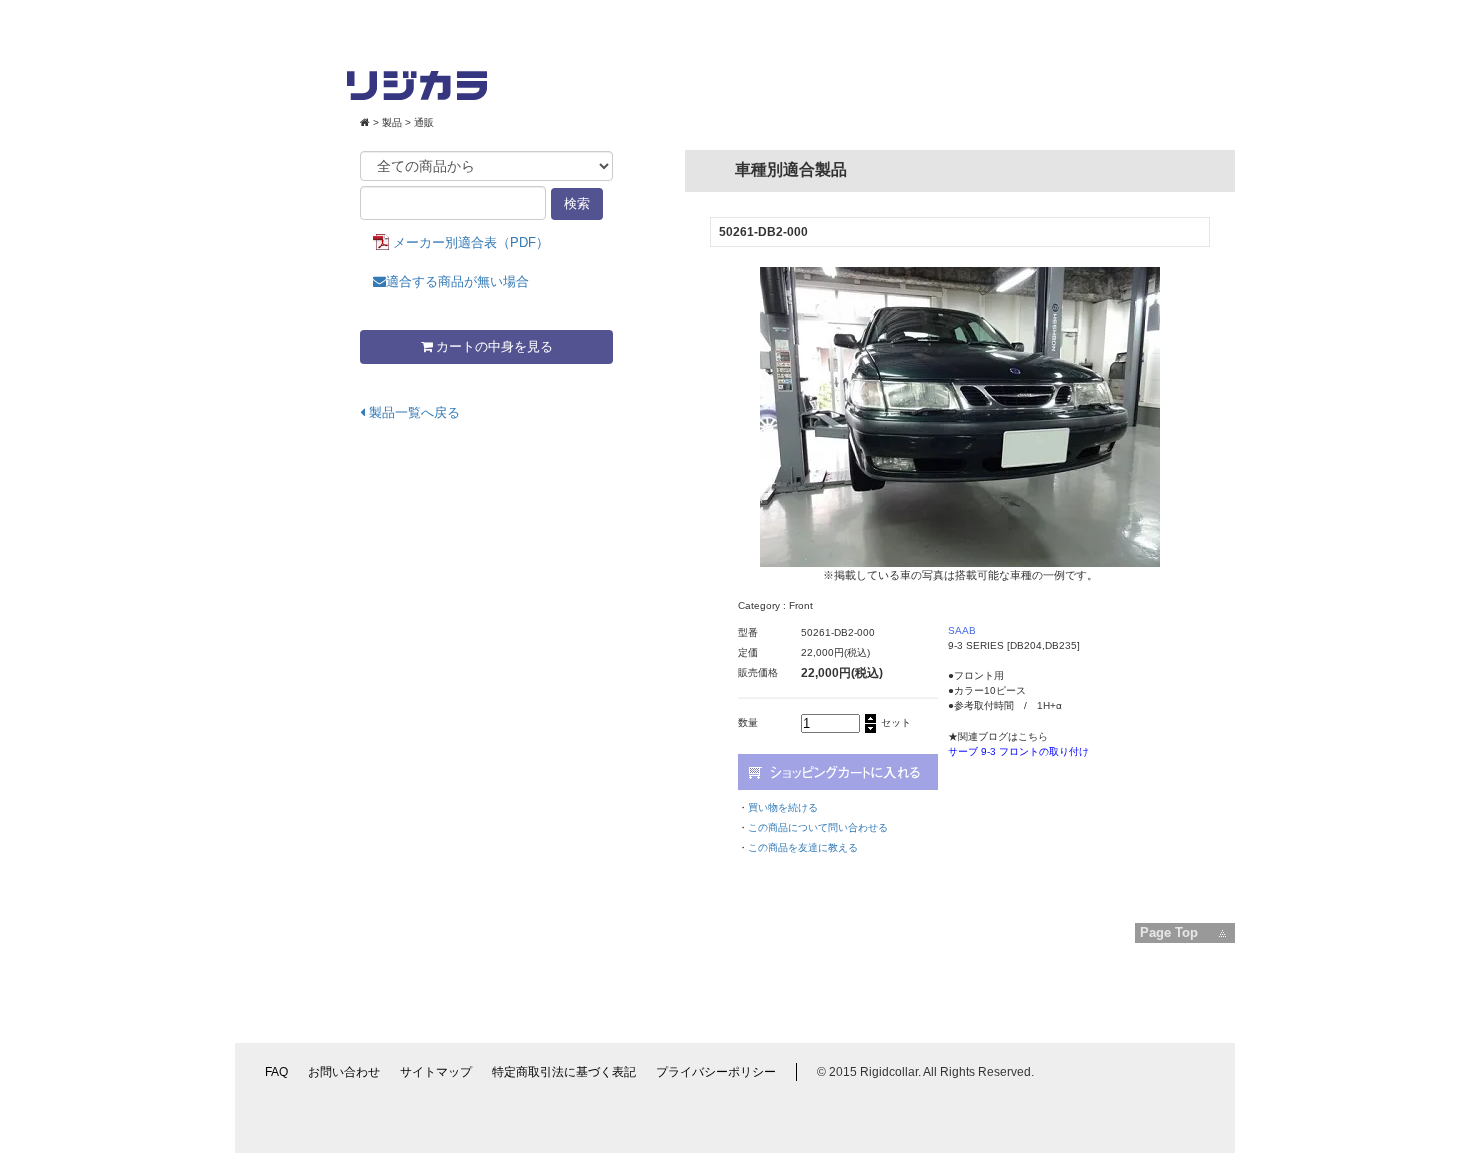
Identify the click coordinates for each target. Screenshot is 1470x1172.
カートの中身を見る (493, 346)
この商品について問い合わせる (818, 827)
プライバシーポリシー (716, 1072)
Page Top (1169, 932)
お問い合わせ (344, 1072)
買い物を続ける (783, 807)
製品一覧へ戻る (412, 412)
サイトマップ (436, 1072)
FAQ (276, 1072)
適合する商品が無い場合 (457, 281)
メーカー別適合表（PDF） (471, 242)
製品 (392, 122)
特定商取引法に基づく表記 (564, 1072)
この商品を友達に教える (803, 847)
